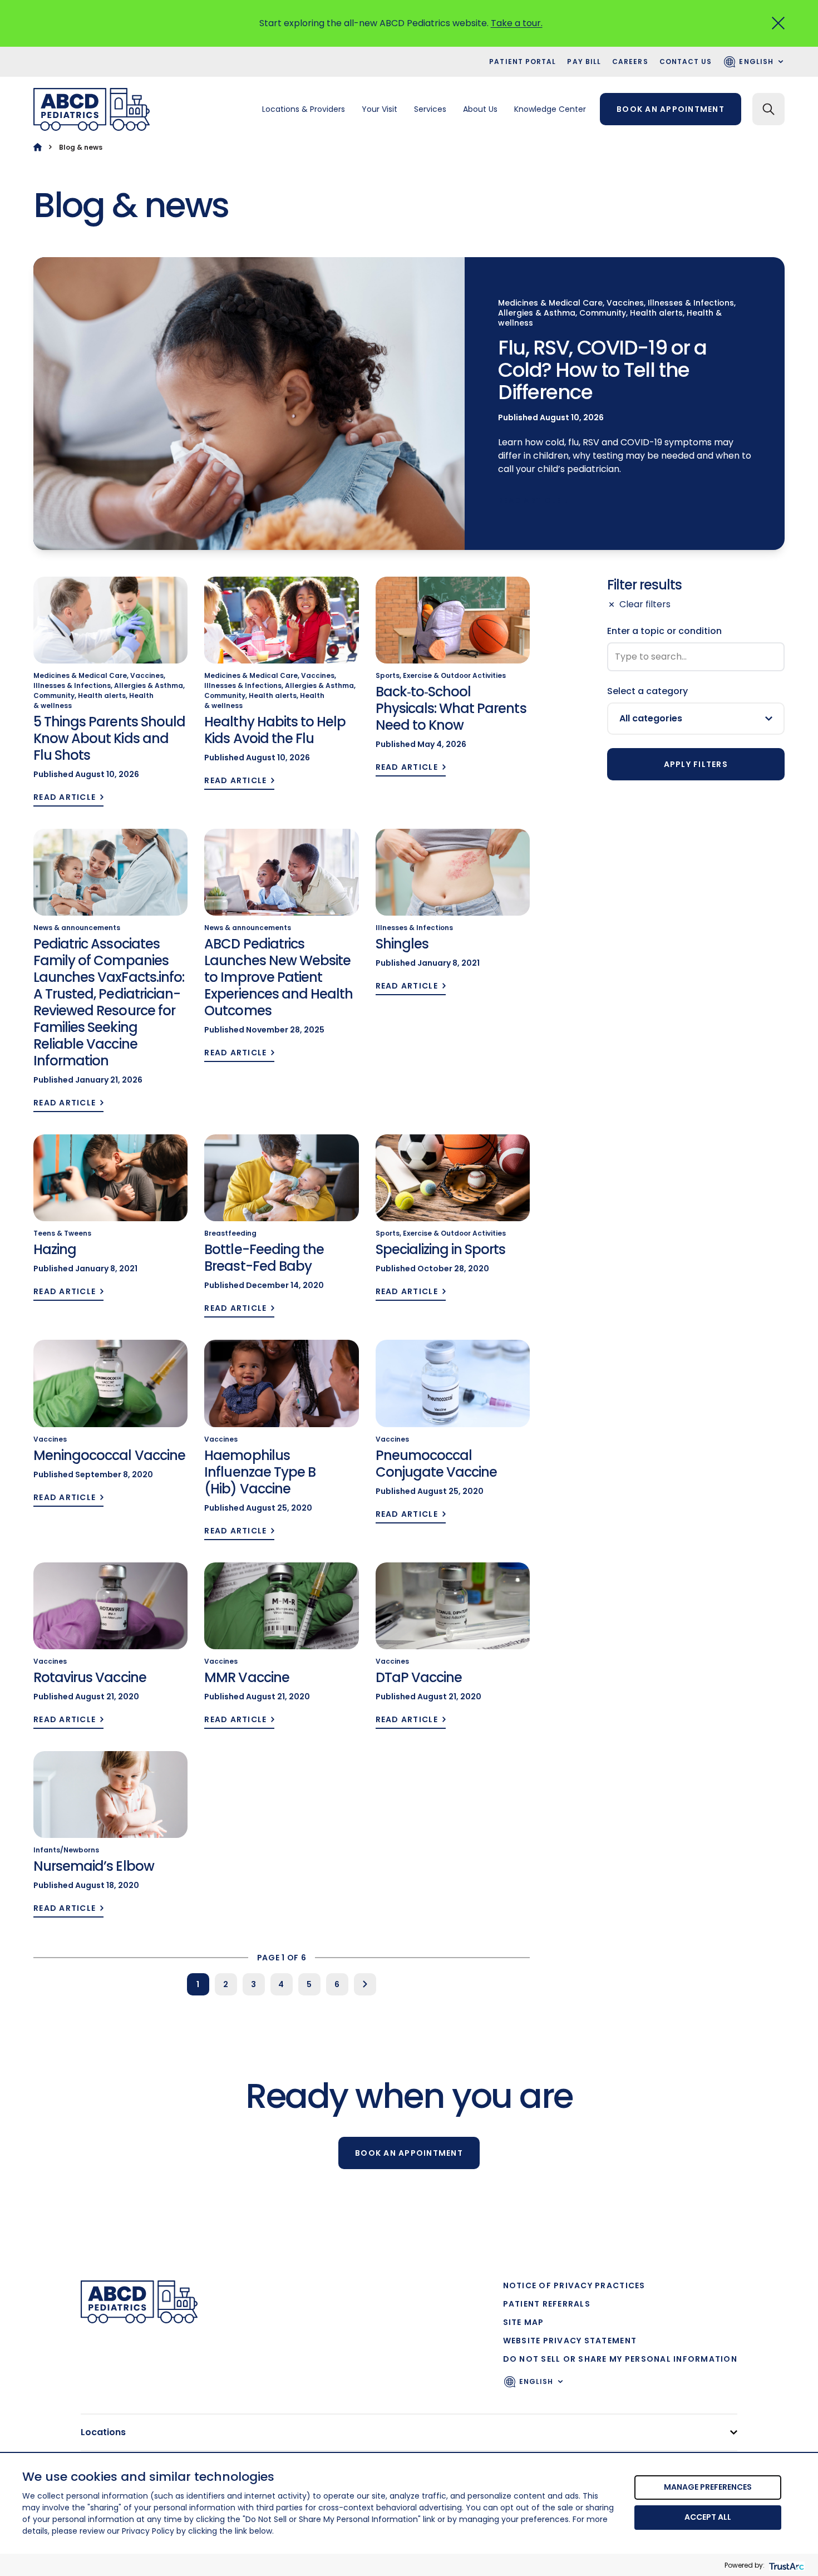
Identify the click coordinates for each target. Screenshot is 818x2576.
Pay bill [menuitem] (584, 62)
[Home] (38, 147)
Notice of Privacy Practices (574, 2285)
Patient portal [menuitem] (523, 62)
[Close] (778, 23)
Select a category (647, 691)
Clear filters (645, 604)
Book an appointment (671, 109)
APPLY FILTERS (696, 764)
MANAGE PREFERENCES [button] (708, 2487)
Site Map (524, 2322)
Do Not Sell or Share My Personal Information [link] (620, 2359)
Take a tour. (517, 23)
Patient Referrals (547, 2304)
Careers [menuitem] (630, 62)
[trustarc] (785, 2565)
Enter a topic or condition (664, 631)
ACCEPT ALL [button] (708, 2517)
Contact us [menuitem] (686, 62)
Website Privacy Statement (570, 2341)
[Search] (768, 109)
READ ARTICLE (529, 501)
